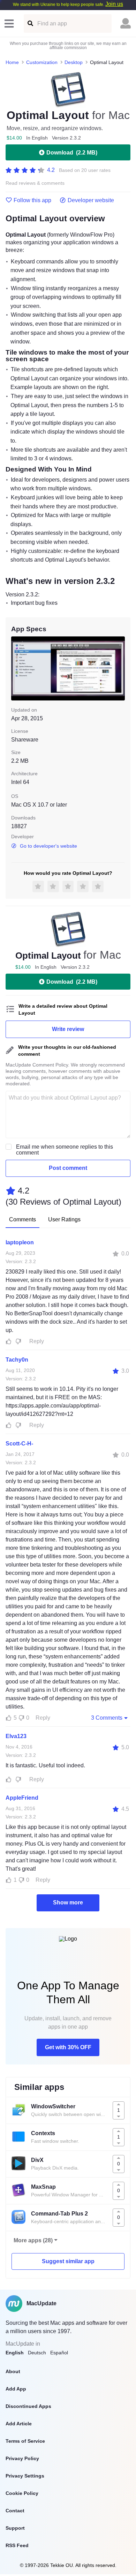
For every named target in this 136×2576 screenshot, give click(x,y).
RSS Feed (17, 2545)
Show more (68, 1903)
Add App (16, 2389)
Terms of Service (25, 2441)
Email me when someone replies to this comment (65, 1150)
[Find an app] (30, 23)
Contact (15, 2511)
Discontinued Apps (28, 2406)
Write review (68, 1029)
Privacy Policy (22, 2458)
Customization (42, 62)
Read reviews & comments (35, 183)
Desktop (74, 62)
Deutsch (37, 2353)
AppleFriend (22, 1798)
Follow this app (32, 200)
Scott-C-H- (19, 1444)
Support (15, 2528)
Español (59, 2353)
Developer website (91, 200)
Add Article (19, 2424)
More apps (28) (33, 2240)
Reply (37, 1341)
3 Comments (107, 1718)
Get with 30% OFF (68, 2047)
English (15, 2353)
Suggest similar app (68, 2261)
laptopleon (20, 1242)
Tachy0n (17, 1360)
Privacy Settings (25, 2476)
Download (72, 153)
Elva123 (16, 1736)
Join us (114, 4)
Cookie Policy (22, 2493)
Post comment (68, 1168)
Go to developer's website (48, 846)
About (13, 2371)
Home (12, 62)
